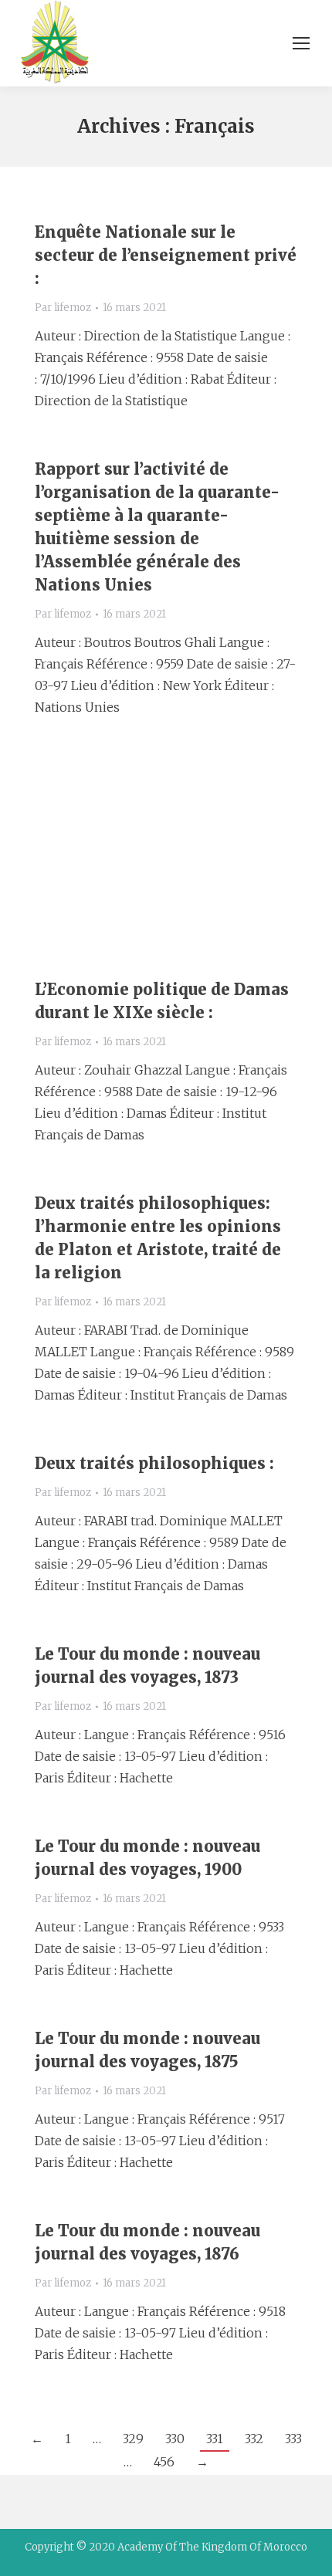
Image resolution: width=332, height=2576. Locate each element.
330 (175, 2439)
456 (164, 2462)
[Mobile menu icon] (301, 43)
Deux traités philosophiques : (154, 1463)
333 (293, 2439)
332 (254, 2439)
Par (63, 308)
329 (133, 2439)
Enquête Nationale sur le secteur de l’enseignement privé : (166, 255)
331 (215, 2439)
